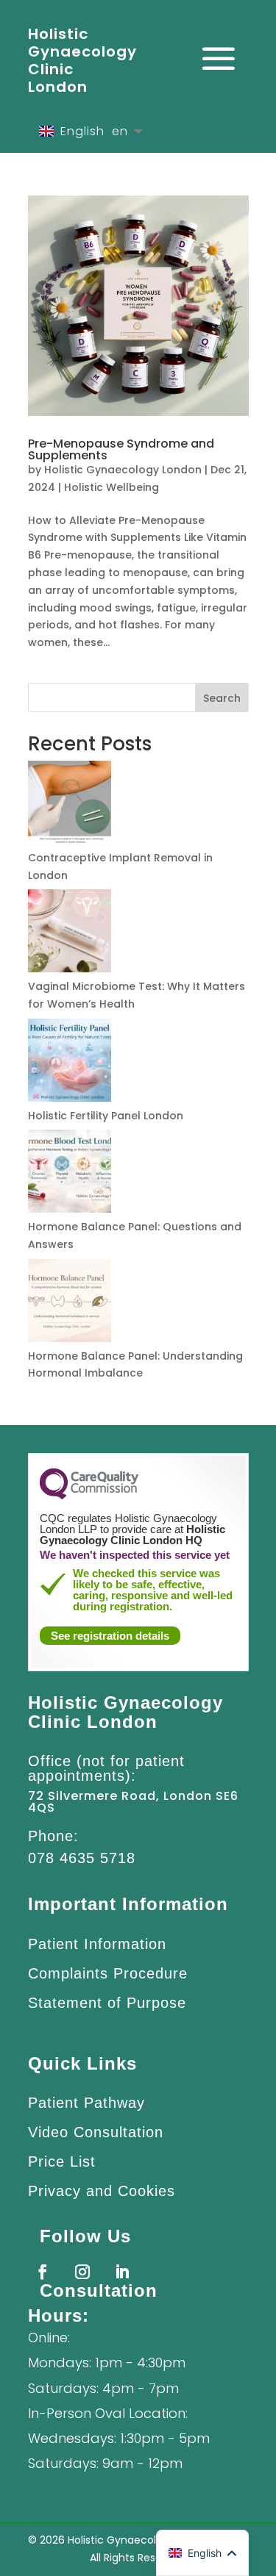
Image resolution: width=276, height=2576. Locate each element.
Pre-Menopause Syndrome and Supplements (121, 449)
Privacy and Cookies (102, 2191)
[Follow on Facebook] (43, 2272)
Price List (62, 2161)
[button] (202, 2553)
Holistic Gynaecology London (123, 470)
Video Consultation (96, 2132)
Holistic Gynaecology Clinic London (82, 60)
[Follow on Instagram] (82, 2272)
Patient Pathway (86, 2103)
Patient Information (97, 1944)
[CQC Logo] (89, 1496)
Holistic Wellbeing (112, 487)
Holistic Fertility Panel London (106, 1116)
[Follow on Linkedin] (122, 2272)
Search (222, 698)
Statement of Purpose (107, 2003)
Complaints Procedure (108, 1973)
